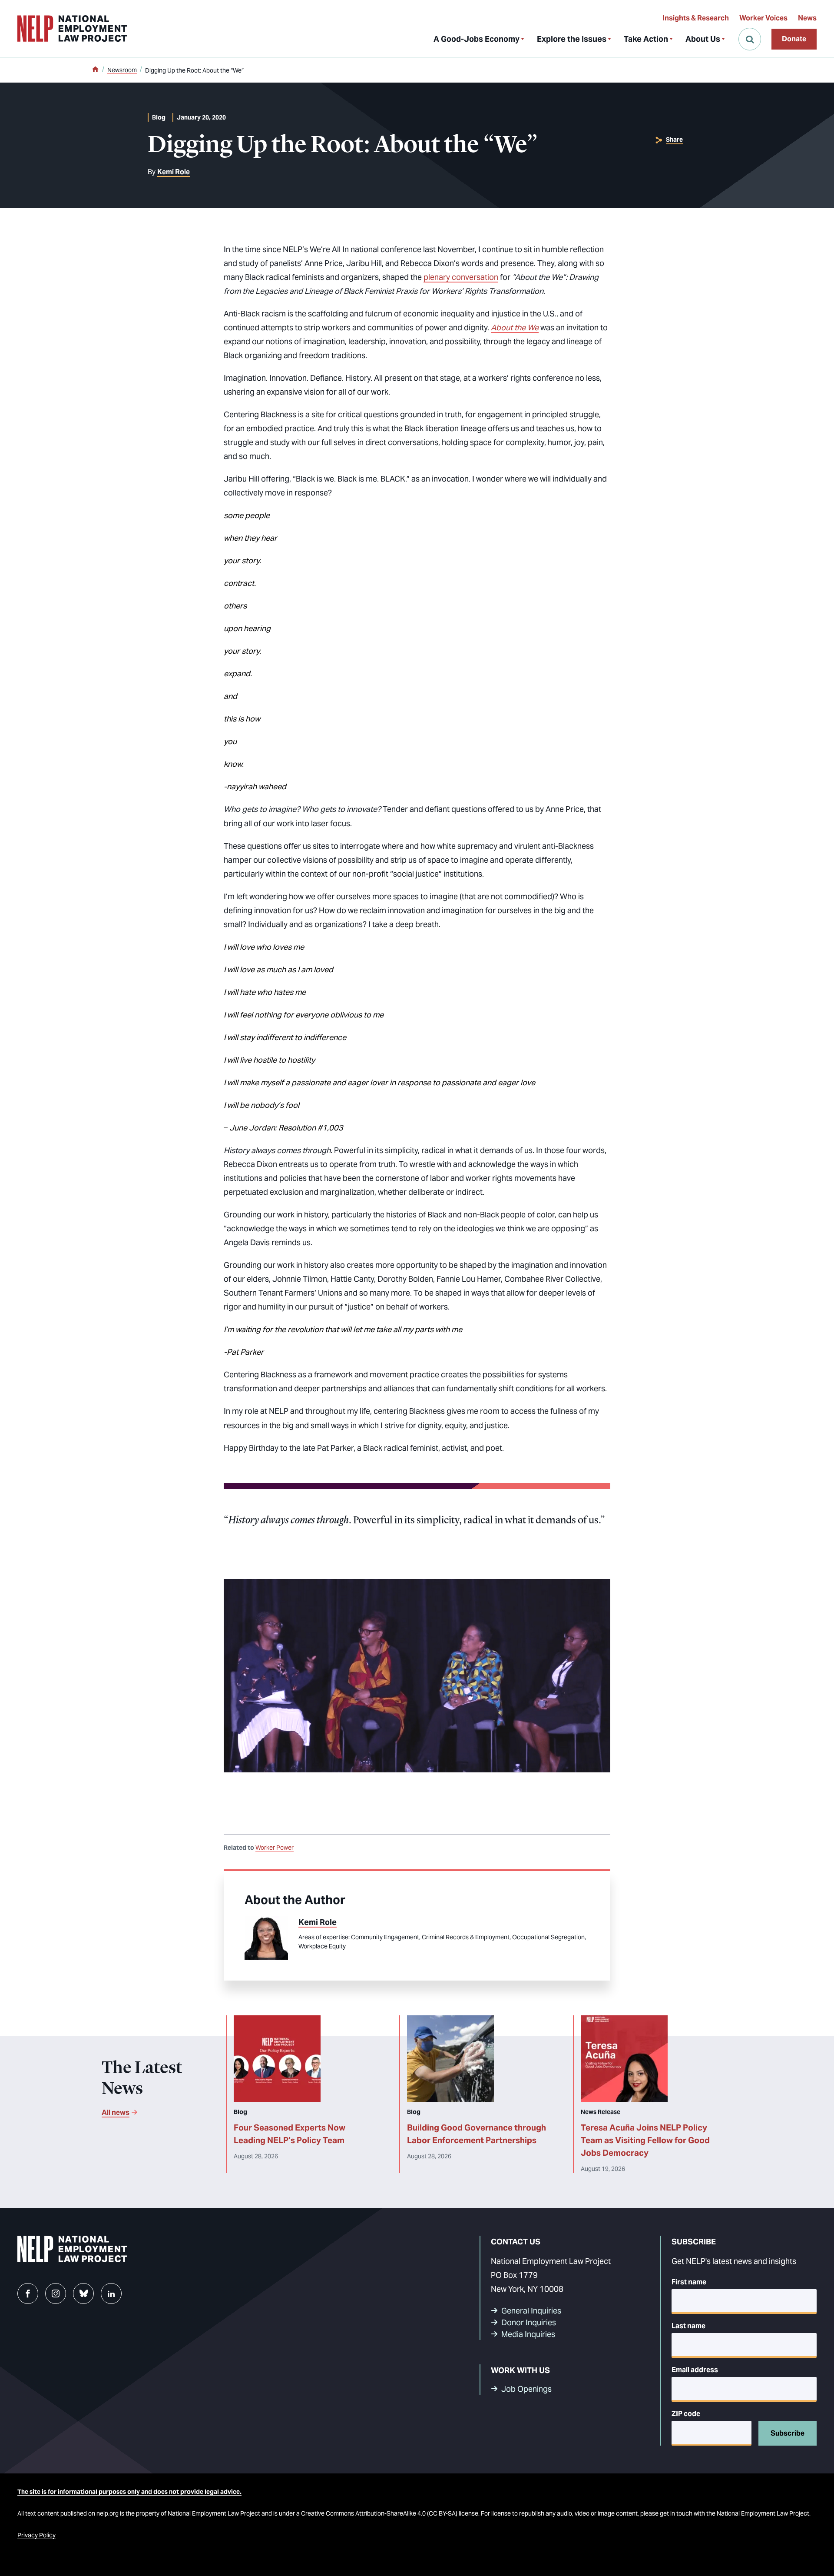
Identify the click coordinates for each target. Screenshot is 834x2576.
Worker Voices (763, 18)
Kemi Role (174, 172)
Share (674, 140)
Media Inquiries (528, 2334)
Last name (688, 2326)
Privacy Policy (36, 2535)
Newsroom (122, 70)
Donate (794, 39)
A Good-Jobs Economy (477, 39)
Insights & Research (696, 18)
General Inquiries (531, 2311)
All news (116, 2112)
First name (689, 2282)
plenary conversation (461, 277)
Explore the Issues (572, 39)
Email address (695, 2370)
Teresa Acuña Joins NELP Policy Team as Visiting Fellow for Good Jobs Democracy (645, 2140)
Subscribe (788, 2433)
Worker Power (275, 1848)
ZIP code (686, 2414)
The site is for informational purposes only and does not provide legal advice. (129, 2492)
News (807, 18)
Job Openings (526, 2389)
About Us (703, 39)
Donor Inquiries (529, 2322)
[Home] (95, 70)
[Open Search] (750, 39)
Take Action (646, 39)
